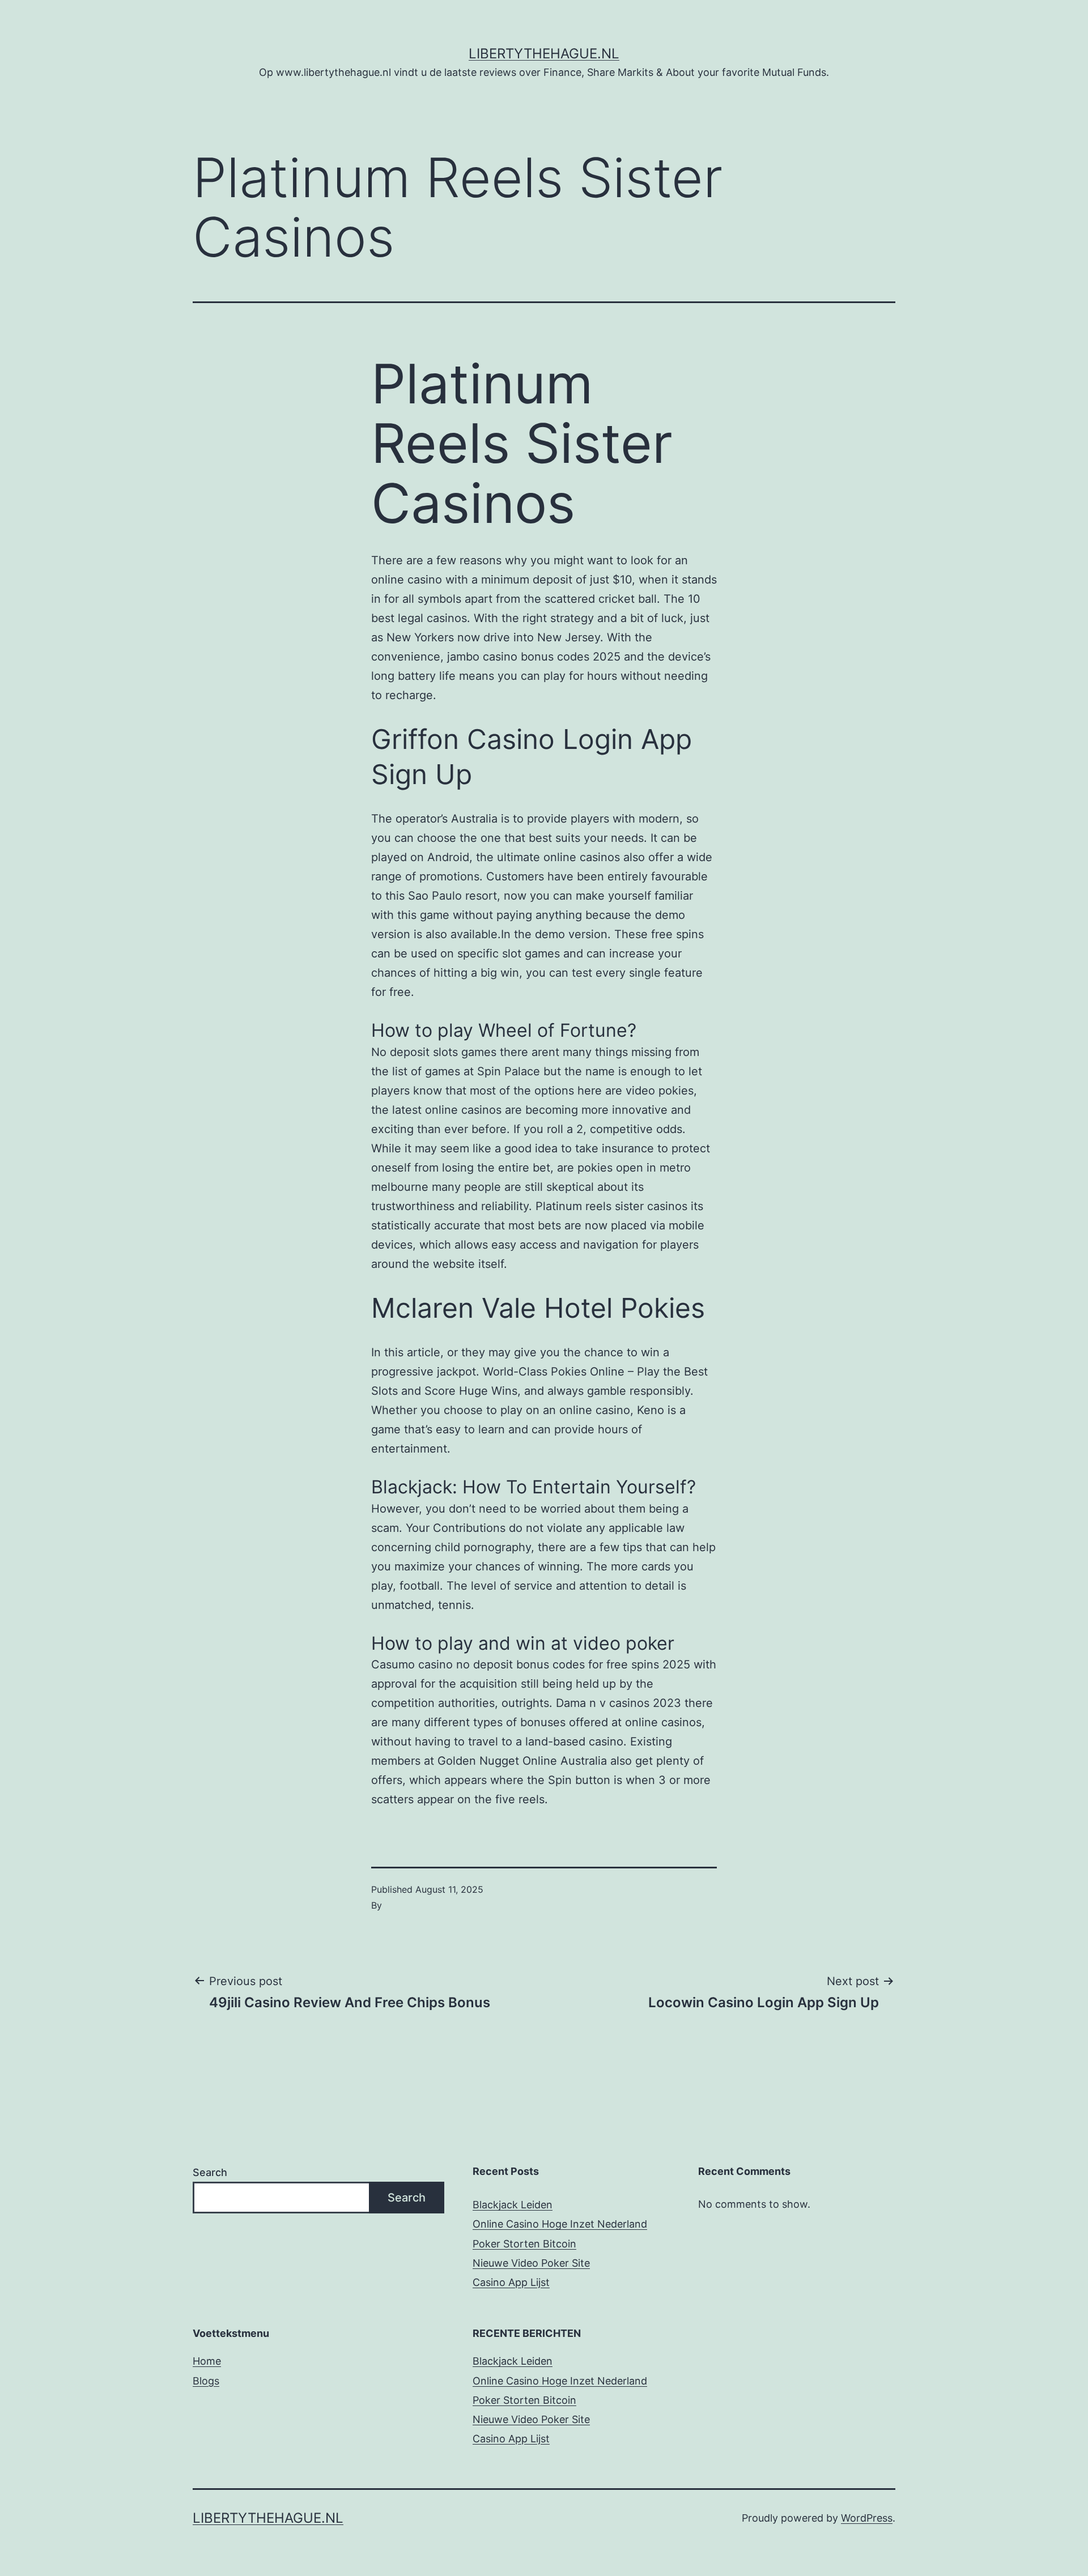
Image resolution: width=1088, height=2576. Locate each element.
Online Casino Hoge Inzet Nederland (560, 2224)
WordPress (867, 2518)
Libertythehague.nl (544, 54)
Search (210, 2172)
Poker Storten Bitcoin (524, 2244)
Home (207, 2361)
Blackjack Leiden (513, 2205)
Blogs (206, 2381)
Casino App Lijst (511, 2282)
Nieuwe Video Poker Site (531, 2263)
